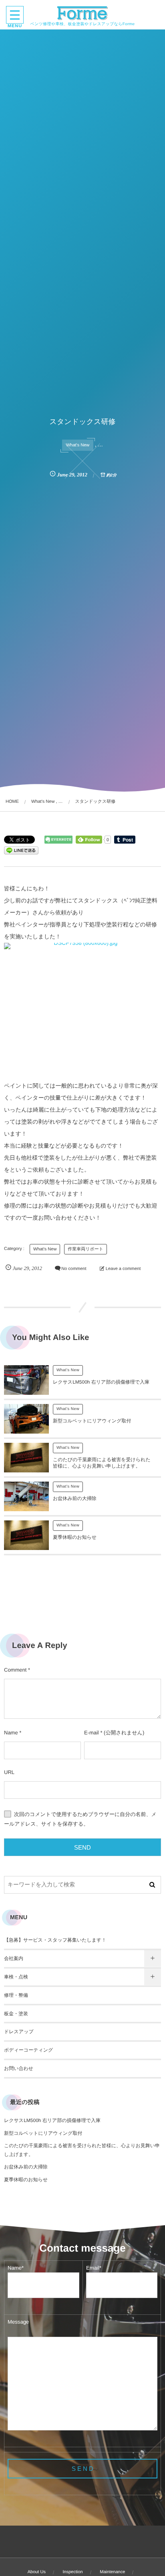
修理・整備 (16, 1995)
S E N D (82, 2469)
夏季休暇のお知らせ (75, 1537)
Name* (16, 2268)
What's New (78, 445)
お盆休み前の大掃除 (75, 1498)
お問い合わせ (19, 2068)
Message (18, 2322)
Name (11, 1733)
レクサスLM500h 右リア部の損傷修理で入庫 (101, 1382)
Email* (94, 2268)
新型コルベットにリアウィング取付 (92, 1421)
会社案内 (14, 1958)
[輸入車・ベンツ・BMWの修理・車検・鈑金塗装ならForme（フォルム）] (83, 13)
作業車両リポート (86, 1249)
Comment (15, 1670)
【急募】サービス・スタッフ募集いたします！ (55, 1940)
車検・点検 (16, 1977)
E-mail (92, 1733)
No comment (74, 1269)
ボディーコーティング (28, 2050)
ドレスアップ (19, 2032)
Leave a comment (123, 1269)
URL (9, 1772)
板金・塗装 (16, 2014)
